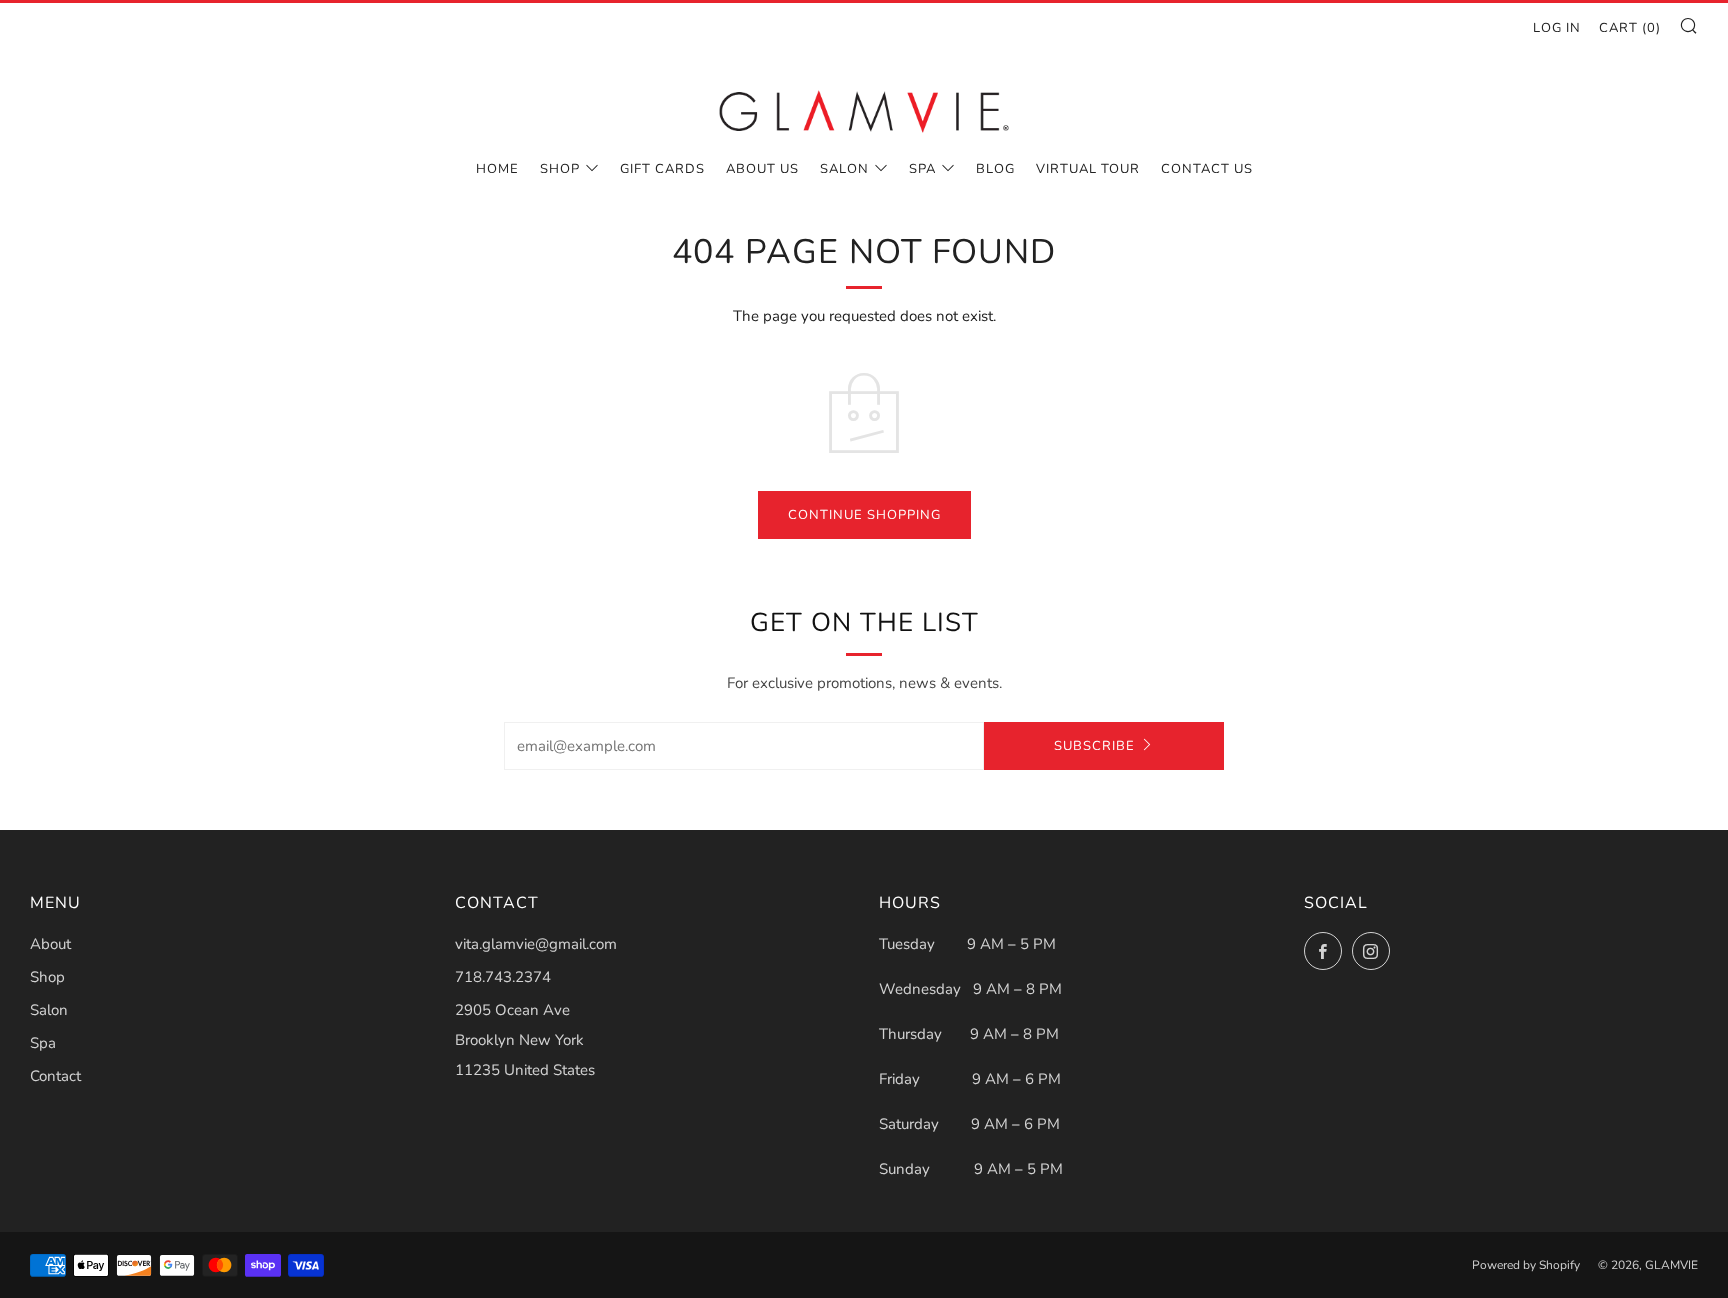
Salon (844, 169)
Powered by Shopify (1526, 1265)
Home (497, 169)
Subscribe (1094, 746)
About (50, 944)
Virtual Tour (1088, 169)
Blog (995, 169)
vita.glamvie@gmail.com (536, 944)
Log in (1557, 28)
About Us (762, 169)
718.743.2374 (503, 977)
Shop (560, 169)
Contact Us (1207, 169)
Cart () (1630, 28)
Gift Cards (662, 169)
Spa (922, 169)
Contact (55, 1076)
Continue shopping (864, 515)
